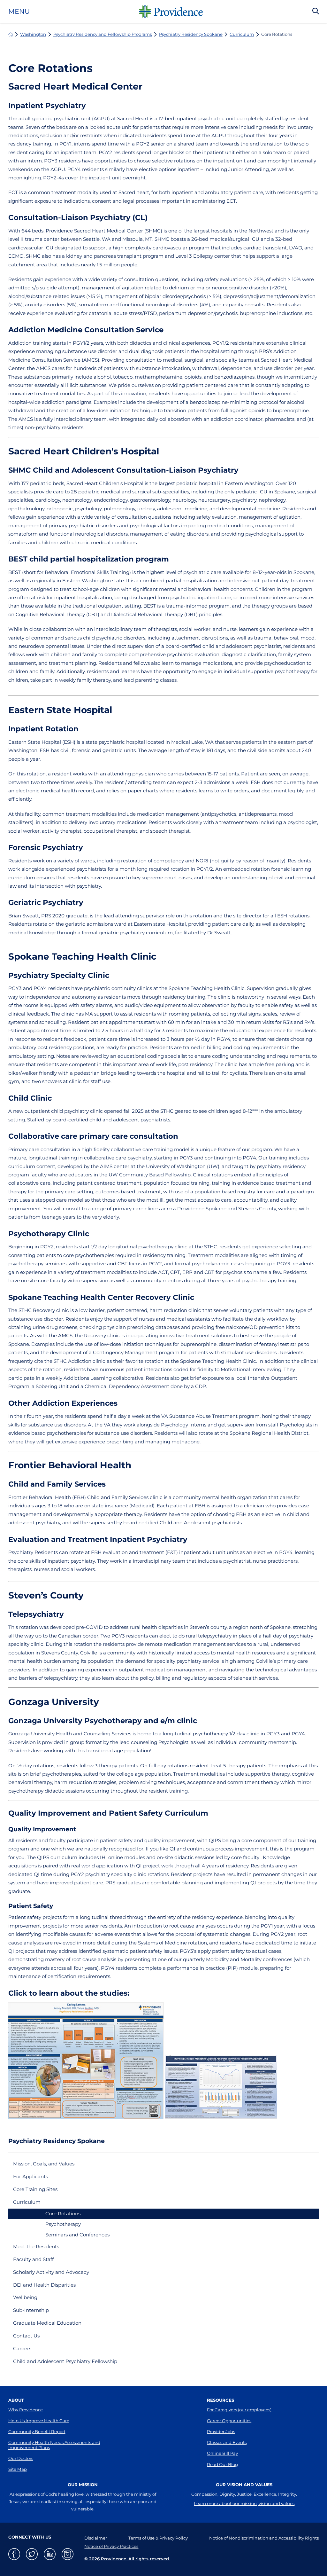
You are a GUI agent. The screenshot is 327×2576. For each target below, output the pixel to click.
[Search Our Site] (316, 12)
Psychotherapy (63, 2224)
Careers (22, 2348)
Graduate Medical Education (47, 2323)
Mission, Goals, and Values (44, 2164)
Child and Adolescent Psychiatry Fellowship (65, 2361)
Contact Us (26, 2336)
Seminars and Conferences (77, 2235)
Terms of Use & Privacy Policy (158, 2538)
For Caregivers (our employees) (239, 2410)
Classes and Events (227, 2442)
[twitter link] (32, 2554)
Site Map (18, 2469)
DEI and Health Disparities (44, 2285)
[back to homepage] (11, 34)
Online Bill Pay (222, 2453)
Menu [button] (19, 12)
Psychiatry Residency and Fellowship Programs (103, 34)
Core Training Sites (35, 2189)
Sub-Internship (31, 2310)
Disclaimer (96, 2538)
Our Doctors (21, 2458)
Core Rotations (63, 2214)
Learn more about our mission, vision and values (244, 2503)
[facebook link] (14, 2554)
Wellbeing (25, 2297)
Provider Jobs (221, 2431)
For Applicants (30, 2176)
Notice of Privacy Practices (111, 2546)
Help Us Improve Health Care (39, 2421)
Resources (221, 2400)
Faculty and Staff (33, 2259)
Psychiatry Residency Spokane (191, 34)
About (16, 2400)
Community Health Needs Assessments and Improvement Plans (54, 2445)
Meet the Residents (36, 2246)
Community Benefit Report (37, 2431)
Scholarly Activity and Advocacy (51, 2272)
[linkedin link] (50, 2554)
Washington (33, 34)
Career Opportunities (229, 2421)
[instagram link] (68, 2554)
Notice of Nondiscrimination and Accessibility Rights (264, 2538)
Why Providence (26, 2410)
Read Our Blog (222, 2464)
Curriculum (242, 34)
